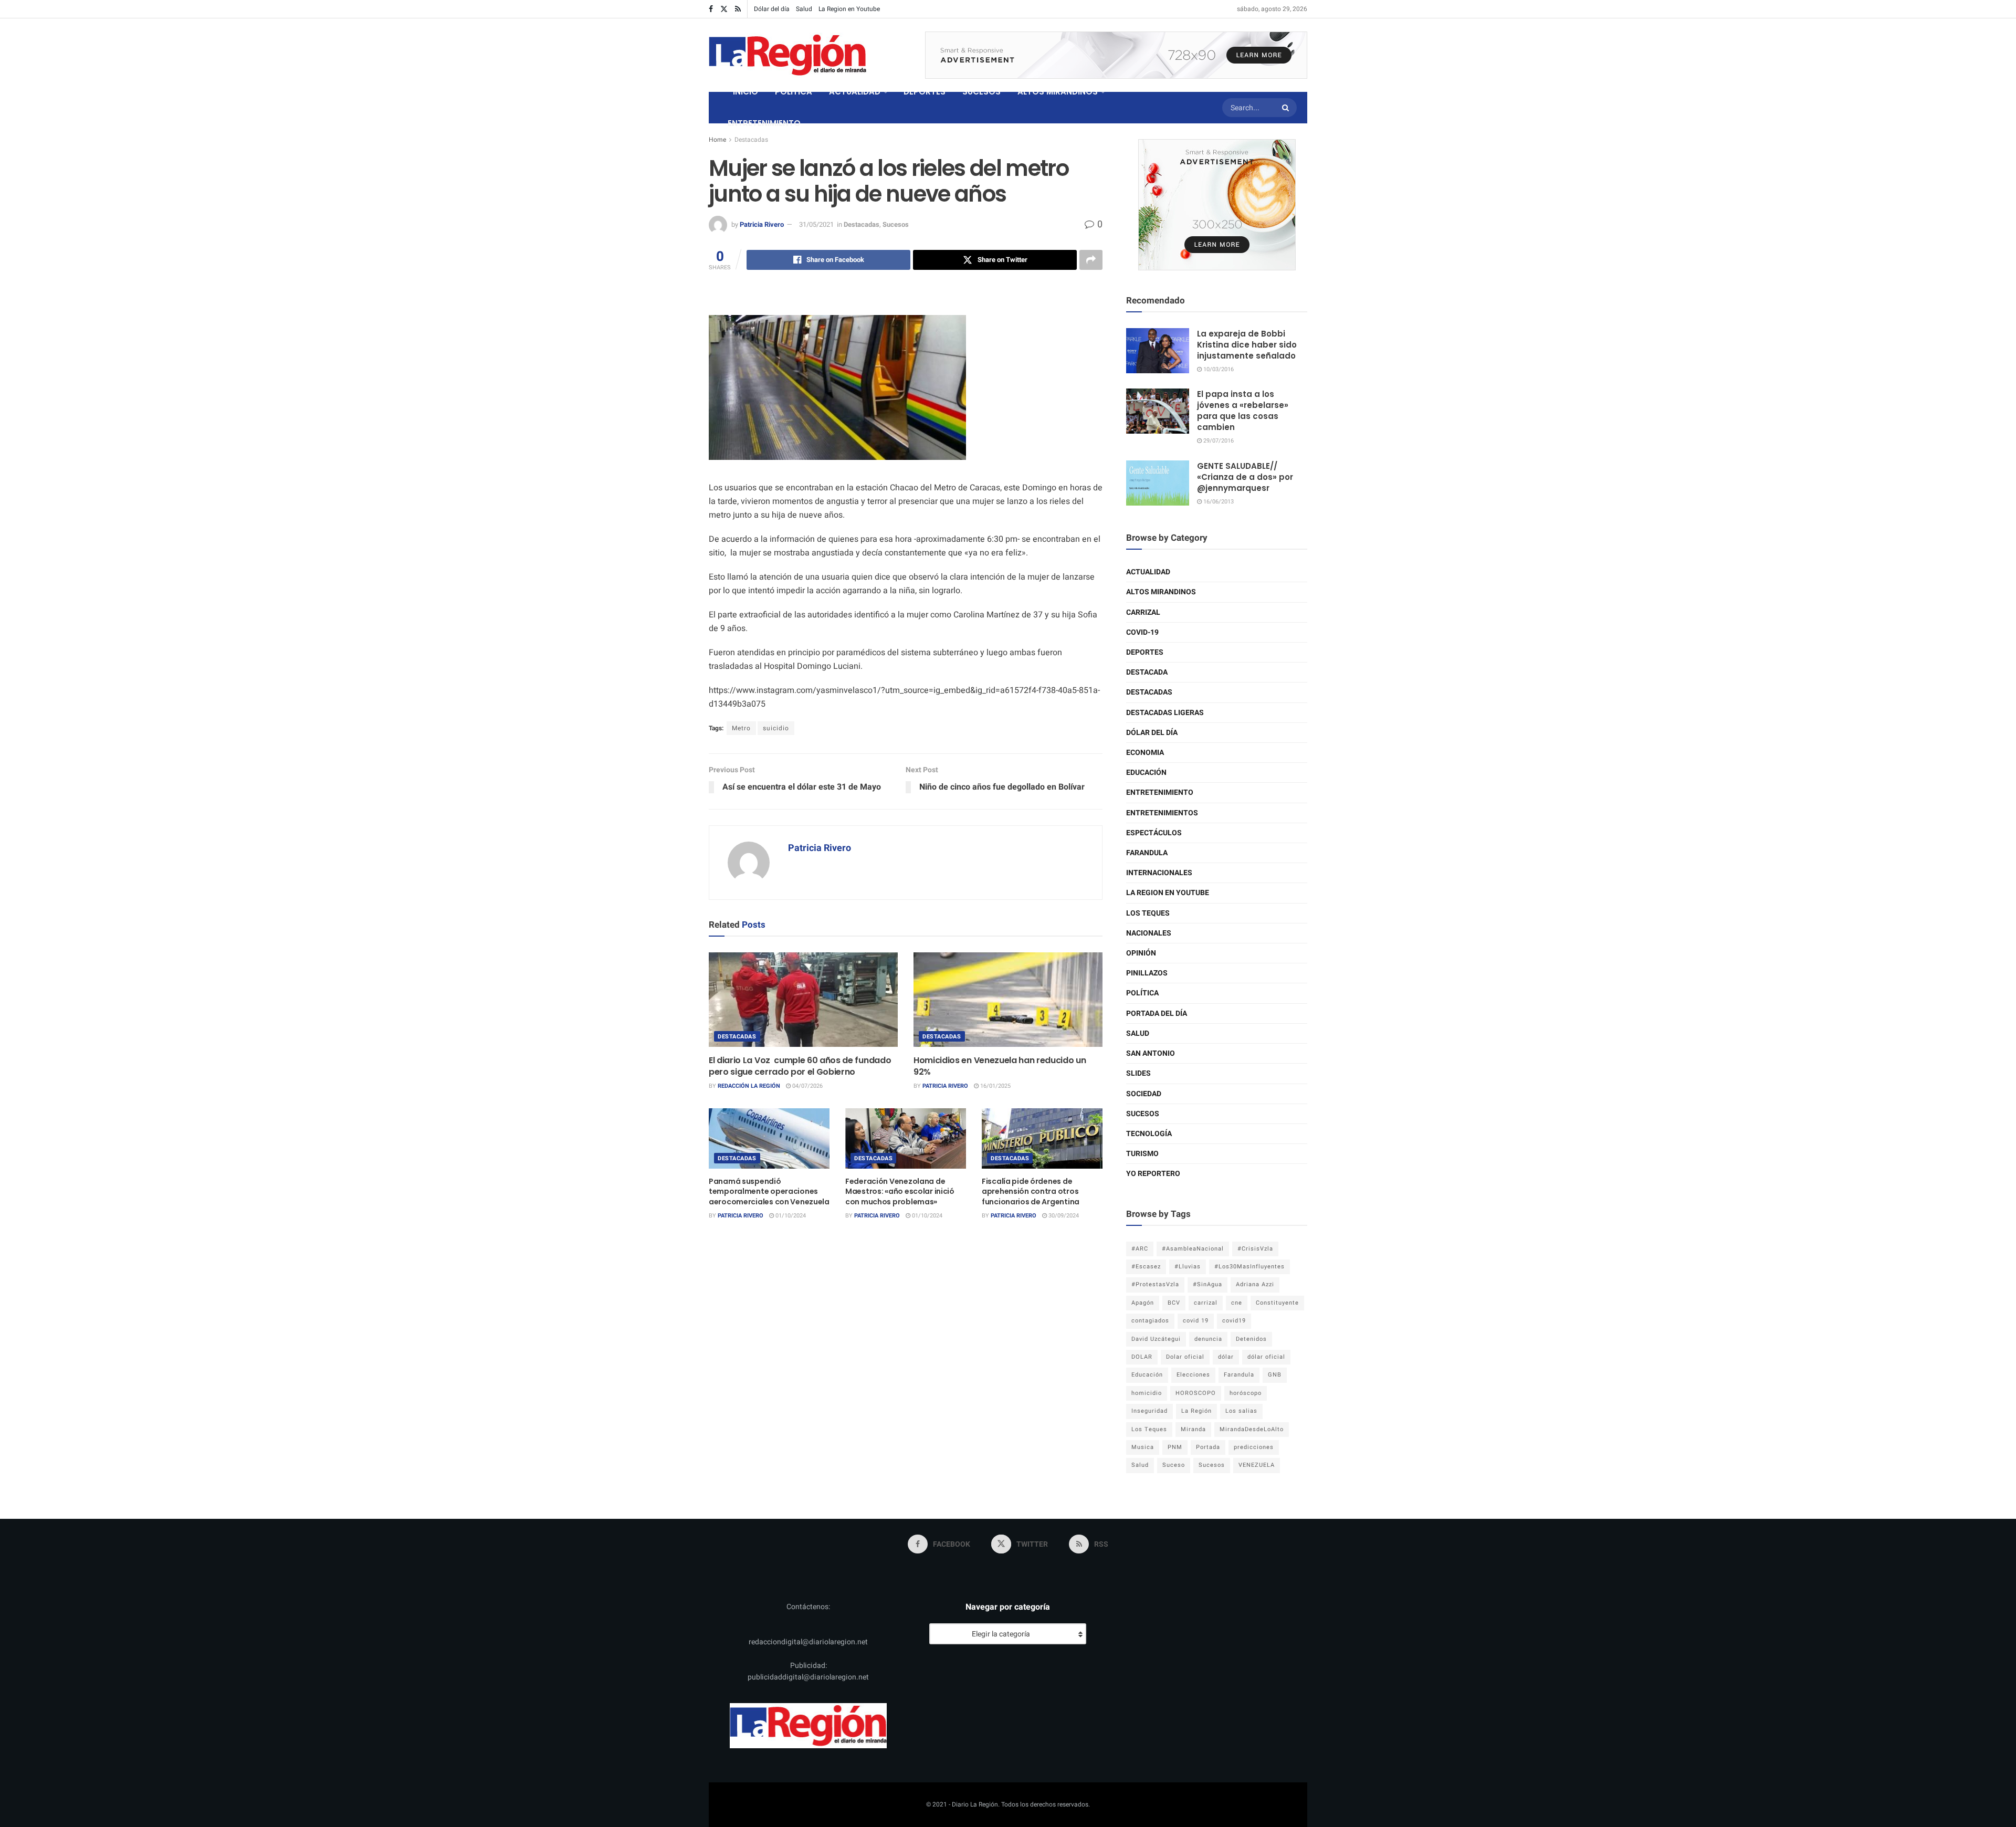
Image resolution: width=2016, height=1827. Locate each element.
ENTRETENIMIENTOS (1162, 813)
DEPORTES (925, 92)
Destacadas (751, 140)
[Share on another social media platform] (1091, 260)
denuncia (1208, 1339)
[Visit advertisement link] (1116, 55)
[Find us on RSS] (738, 9)
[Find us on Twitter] (724, 9)
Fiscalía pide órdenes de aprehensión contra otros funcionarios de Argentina (1031, 1191)
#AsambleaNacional (1193, 1249)
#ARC (1140, 1249)
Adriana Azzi (1255, 1284)
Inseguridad (1149, 1411)
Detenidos (1251, 1339)
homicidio (1147, 1393)
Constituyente (1277, 1303)
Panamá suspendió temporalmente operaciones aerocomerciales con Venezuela (769, 1191)
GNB (1275, 1375)
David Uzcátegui (1156, 1339)
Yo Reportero (1153, 1174)
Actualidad (1148, 572)
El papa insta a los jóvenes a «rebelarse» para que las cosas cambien (1243, 411)
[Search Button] (1287, 108)
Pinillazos (1147, 973)
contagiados (1150, 1321)
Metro (741, 728)
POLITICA (794, 92)
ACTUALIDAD (855, 92)
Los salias (1241, 1411)
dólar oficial (1266, 1357)
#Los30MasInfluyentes (1249, 1267)
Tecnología (1149, 1134)
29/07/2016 (1218, 441)
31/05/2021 (816, 224)
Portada (1208, 1447)
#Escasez (1146, 1267)
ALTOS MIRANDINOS (1058, 92)
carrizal (1206, 1303)
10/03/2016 (1218, 369)
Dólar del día (772, 9)
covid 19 (1196, 1321)
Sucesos (896, 224)
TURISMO (1142, 1154)
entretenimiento (1160, 792)
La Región (1196, 1411)
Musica (1143, 1447)
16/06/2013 (1218, 502)
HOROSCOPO (1196, 1393)
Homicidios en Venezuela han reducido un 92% (1000, 1066)
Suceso (1174, 1465)
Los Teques (1148, 913)
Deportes (1145, 652)
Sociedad (1144, 1094)
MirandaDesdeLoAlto (1252, 1429)
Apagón (1143, 1303)
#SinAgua (1207, 1284)
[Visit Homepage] (787, 55)
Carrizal (1143, 612)
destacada (1147, 672)
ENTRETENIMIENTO (764, 123)
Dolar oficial (1185, 1357)
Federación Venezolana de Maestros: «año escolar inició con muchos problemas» (900, 1191)
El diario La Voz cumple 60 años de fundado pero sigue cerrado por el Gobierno (800, 1066)
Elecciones (1193, 1375)
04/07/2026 (807, 1086)
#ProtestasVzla (1155, 1284)
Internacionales (1159, 873)
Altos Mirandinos (1161, 592)
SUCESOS (981, 92)
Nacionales (1149, 933)
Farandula (1147, 853)
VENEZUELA (1257, 1465)
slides (1138, 1073)
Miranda (1193, 1429)
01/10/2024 (790, 1216)
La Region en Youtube (849, 9)
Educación (1146, 773)
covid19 (1234, 1321)
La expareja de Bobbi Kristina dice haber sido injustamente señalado (1247, 345)
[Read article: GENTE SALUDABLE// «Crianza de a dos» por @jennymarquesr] (1158, 483)
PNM (1175, 1447)
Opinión (1141, 953)
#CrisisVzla (1255, 1249)
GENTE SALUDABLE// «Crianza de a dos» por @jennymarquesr (1245, 477)
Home (717, 140)
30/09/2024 (1063, 1216)
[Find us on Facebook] (711, 9)
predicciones (1254, 1447)
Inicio (745, 92)
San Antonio (1151, 1053)
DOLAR (1142, 1357)
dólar (1226, 1357)
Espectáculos (1154, 833)
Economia (1145, 753)
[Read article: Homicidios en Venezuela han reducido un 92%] (1008, 1000)
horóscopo (1246, 1393)
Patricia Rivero (762, 224)
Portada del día (1157, 1014)
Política (1142, 993)
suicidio (776, 728)
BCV (1174, 1303)
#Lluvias (1188, 1267)
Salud (804, 9)
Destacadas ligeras (1165, 713)
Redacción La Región (749, 1086)
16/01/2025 (995, 1086)
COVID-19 (1142, 632)
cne (1237, 1303)
